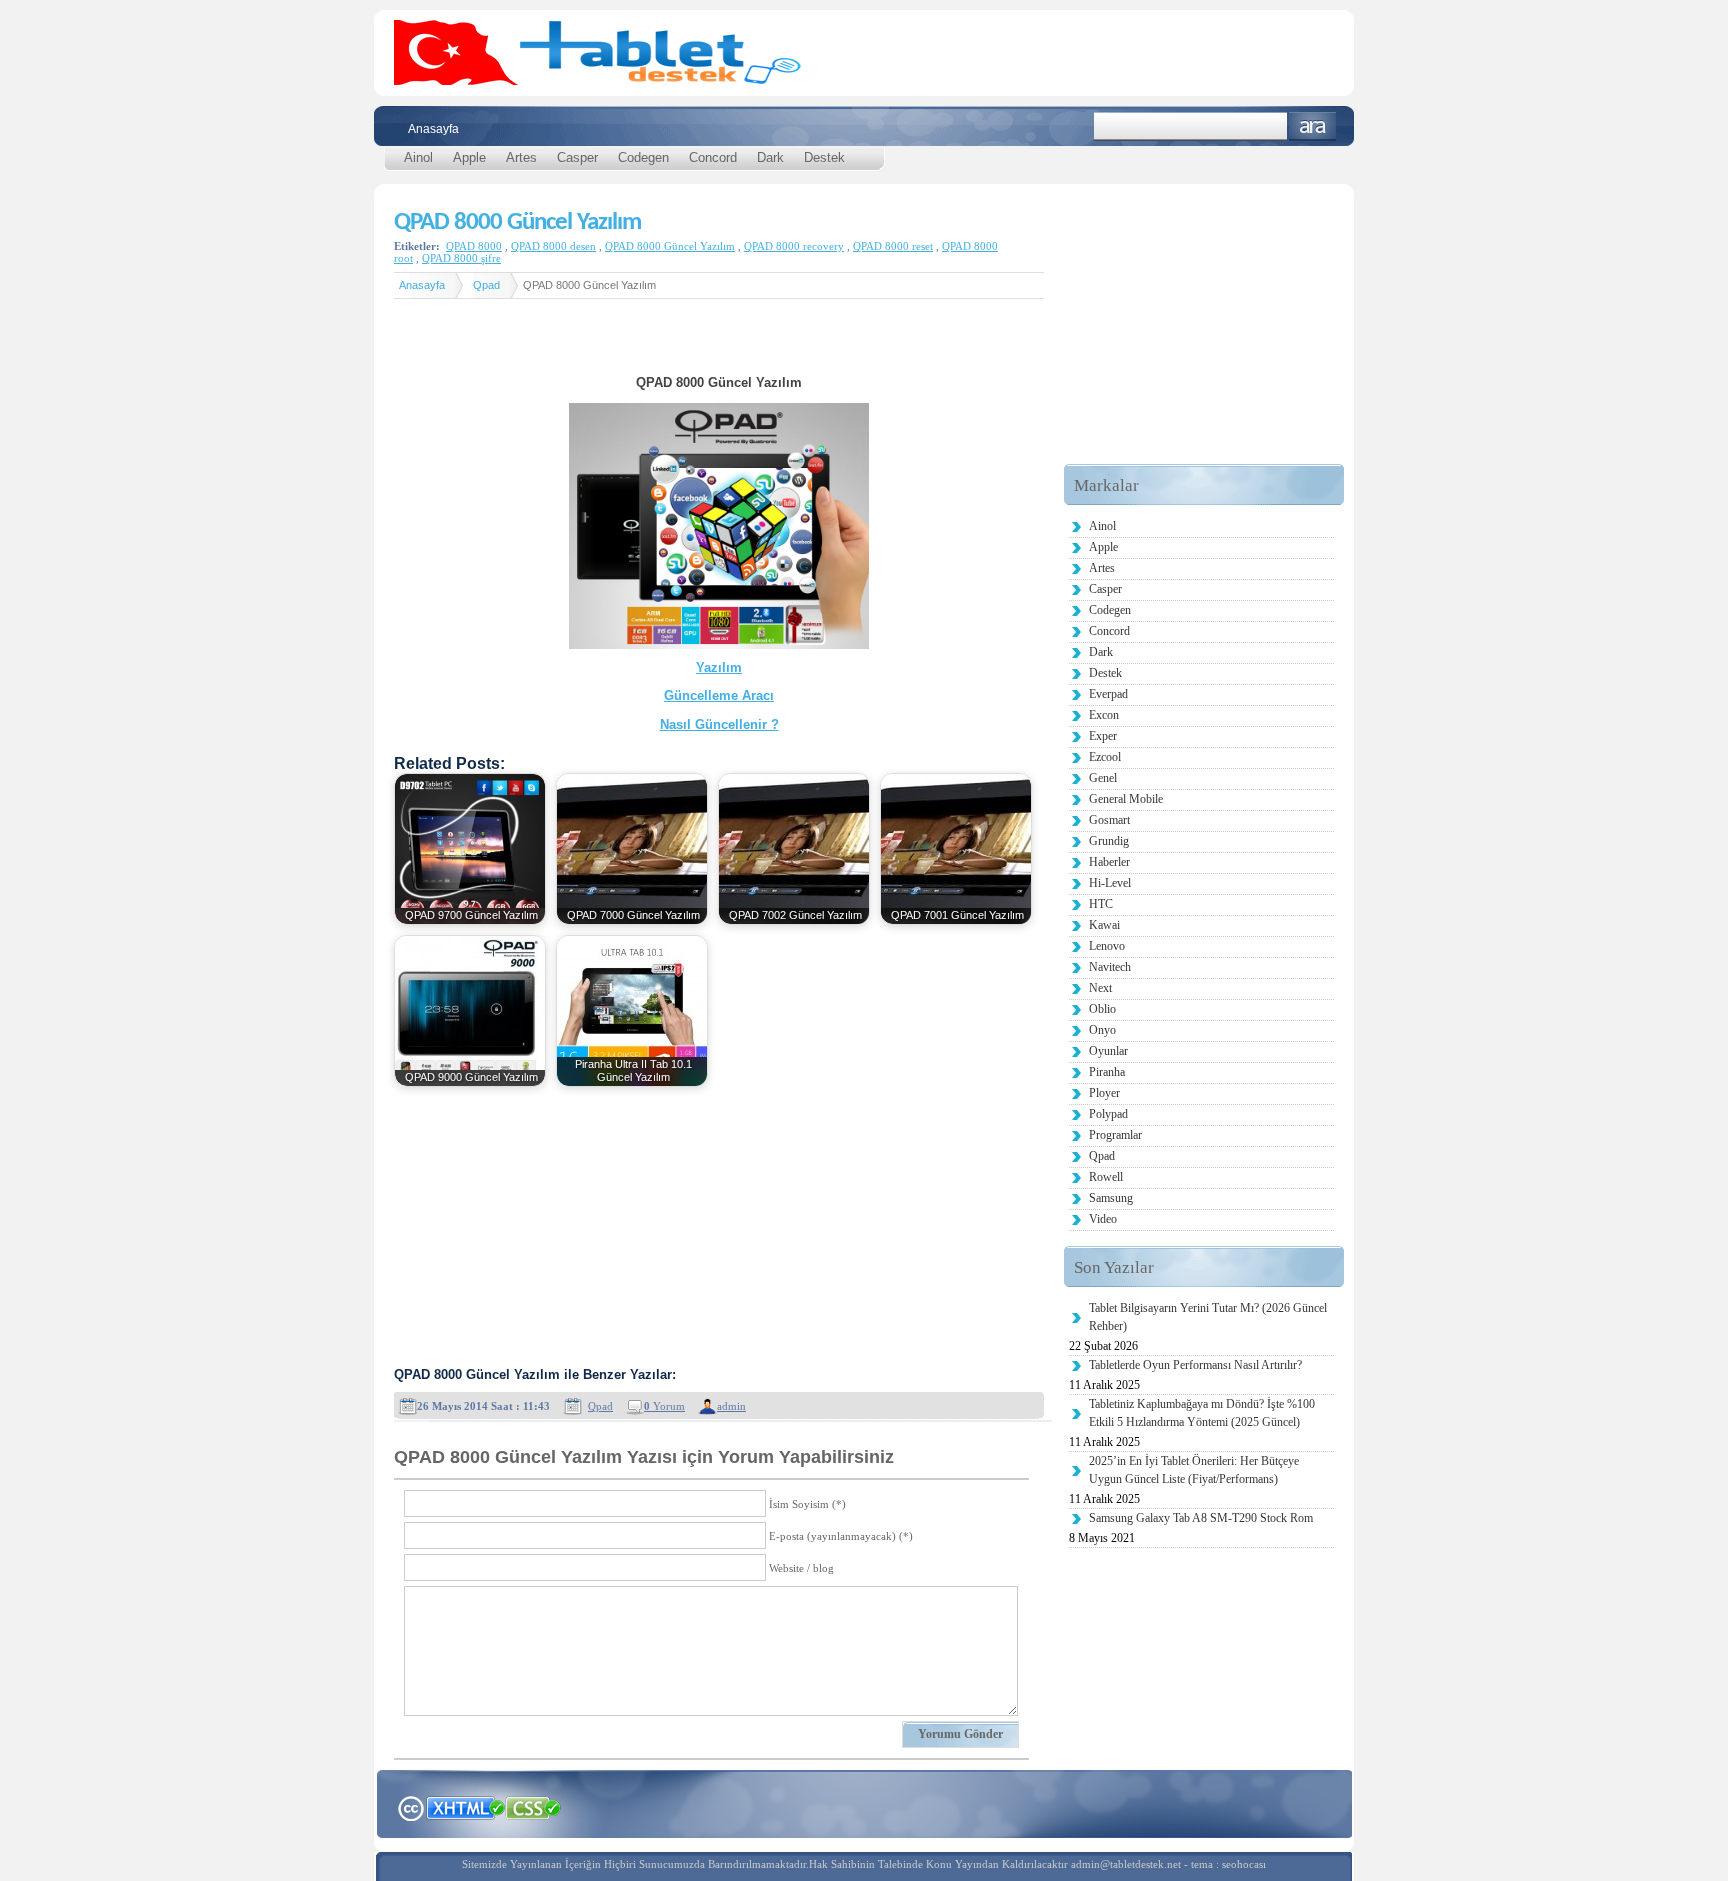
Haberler (1109, 862)
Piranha (1107, 1072)
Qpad (486, 285)
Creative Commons (410, 1806)
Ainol (418, 157)
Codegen (643, 157)
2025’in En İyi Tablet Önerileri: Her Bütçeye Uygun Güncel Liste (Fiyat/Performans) (1194, 1470)
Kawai (1104, 925)
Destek (824, 157)
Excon (1104, 715)
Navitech (1110, 967)
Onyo (1102, 1030)
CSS (533, 1807)
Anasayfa (433, 129)
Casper (577, 157)
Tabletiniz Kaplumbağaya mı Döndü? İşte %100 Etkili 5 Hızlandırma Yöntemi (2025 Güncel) (1202, 1413)
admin (731, 1406)
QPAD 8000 (474, 246)
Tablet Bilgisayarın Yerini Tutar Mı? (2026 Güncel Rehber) (1208, 1317)
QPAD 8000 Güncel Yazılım (517, 222)
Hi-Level (1110, 883)
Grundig (1109, 841)
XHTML (465, 1806)
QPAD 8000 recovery (794, 246)
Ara (1312, 126)
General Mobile (1126, 799)
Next (1100, 988)
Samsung (1111, 1198)
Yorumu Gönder (960, 1734)
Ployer (1104, 1093)
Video (1103, 1219)
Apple (469, 157)
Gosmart (1109, 820)
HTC (1101, 904)
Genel (1103, 778)
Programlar (1115, 1135)
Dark (770, 157)
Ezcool (1105, 757)
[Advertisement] (719, 344)
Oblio (1102, 1009)
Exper (1103, 736)
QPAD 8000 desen (553, 246)
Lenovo (1107, 946)
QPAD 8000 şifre (461, 258)
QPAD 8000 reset (893, 246)
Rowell (1106, 1177)
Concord (713, 157)
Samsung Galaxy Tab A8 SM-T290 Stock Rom (1201, 1518)
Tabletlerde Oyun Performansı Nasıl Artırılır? (1195, 1365)
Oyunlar (1108, 1051)
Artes (521, 157)
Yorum (664, 1406)
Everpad (1108, 694)
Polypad (1108, 1114)
